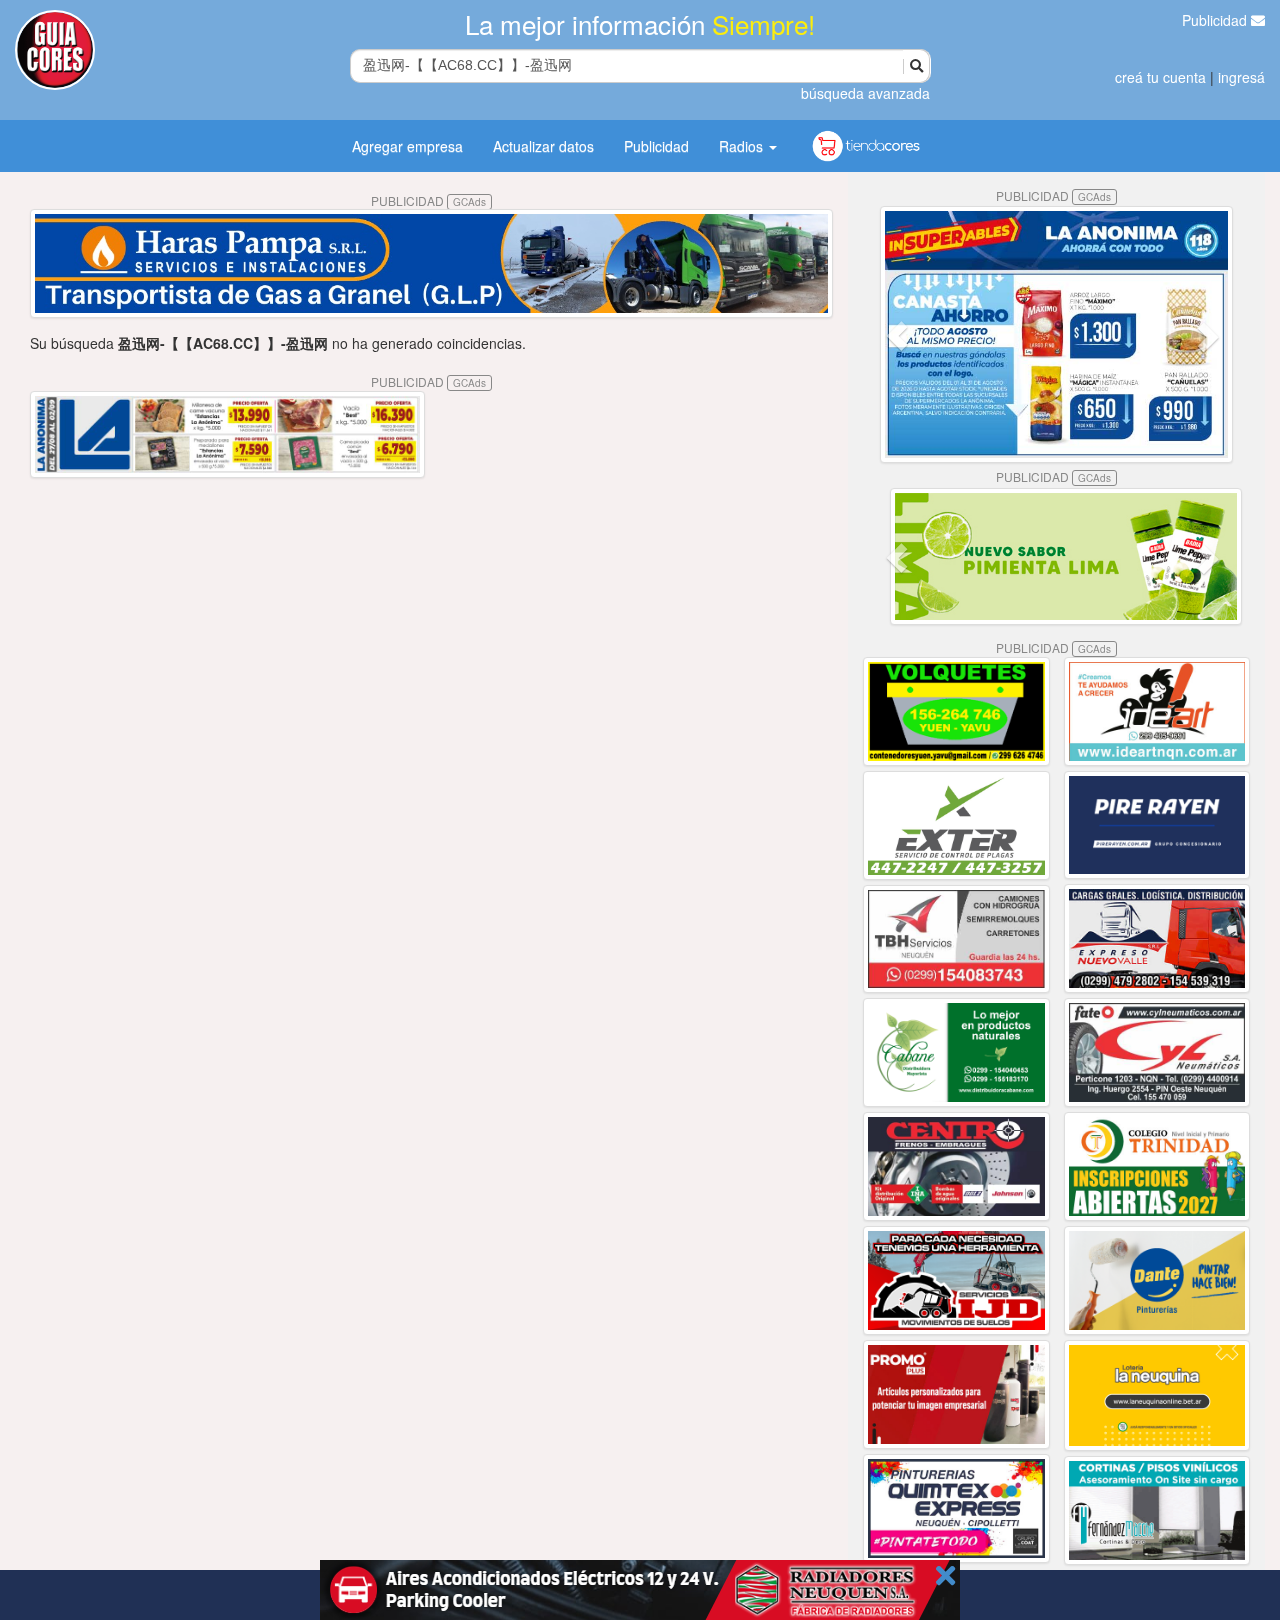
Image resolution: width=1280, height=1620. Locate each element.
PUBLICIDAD (428, 200)
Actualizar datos (543, 146)
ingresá (1241, 77)
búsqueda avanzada (865, 93)
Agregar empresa (407, 146)
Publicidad (1216, 20)
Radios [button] (743, 146)
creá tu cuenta (1160, 77)
